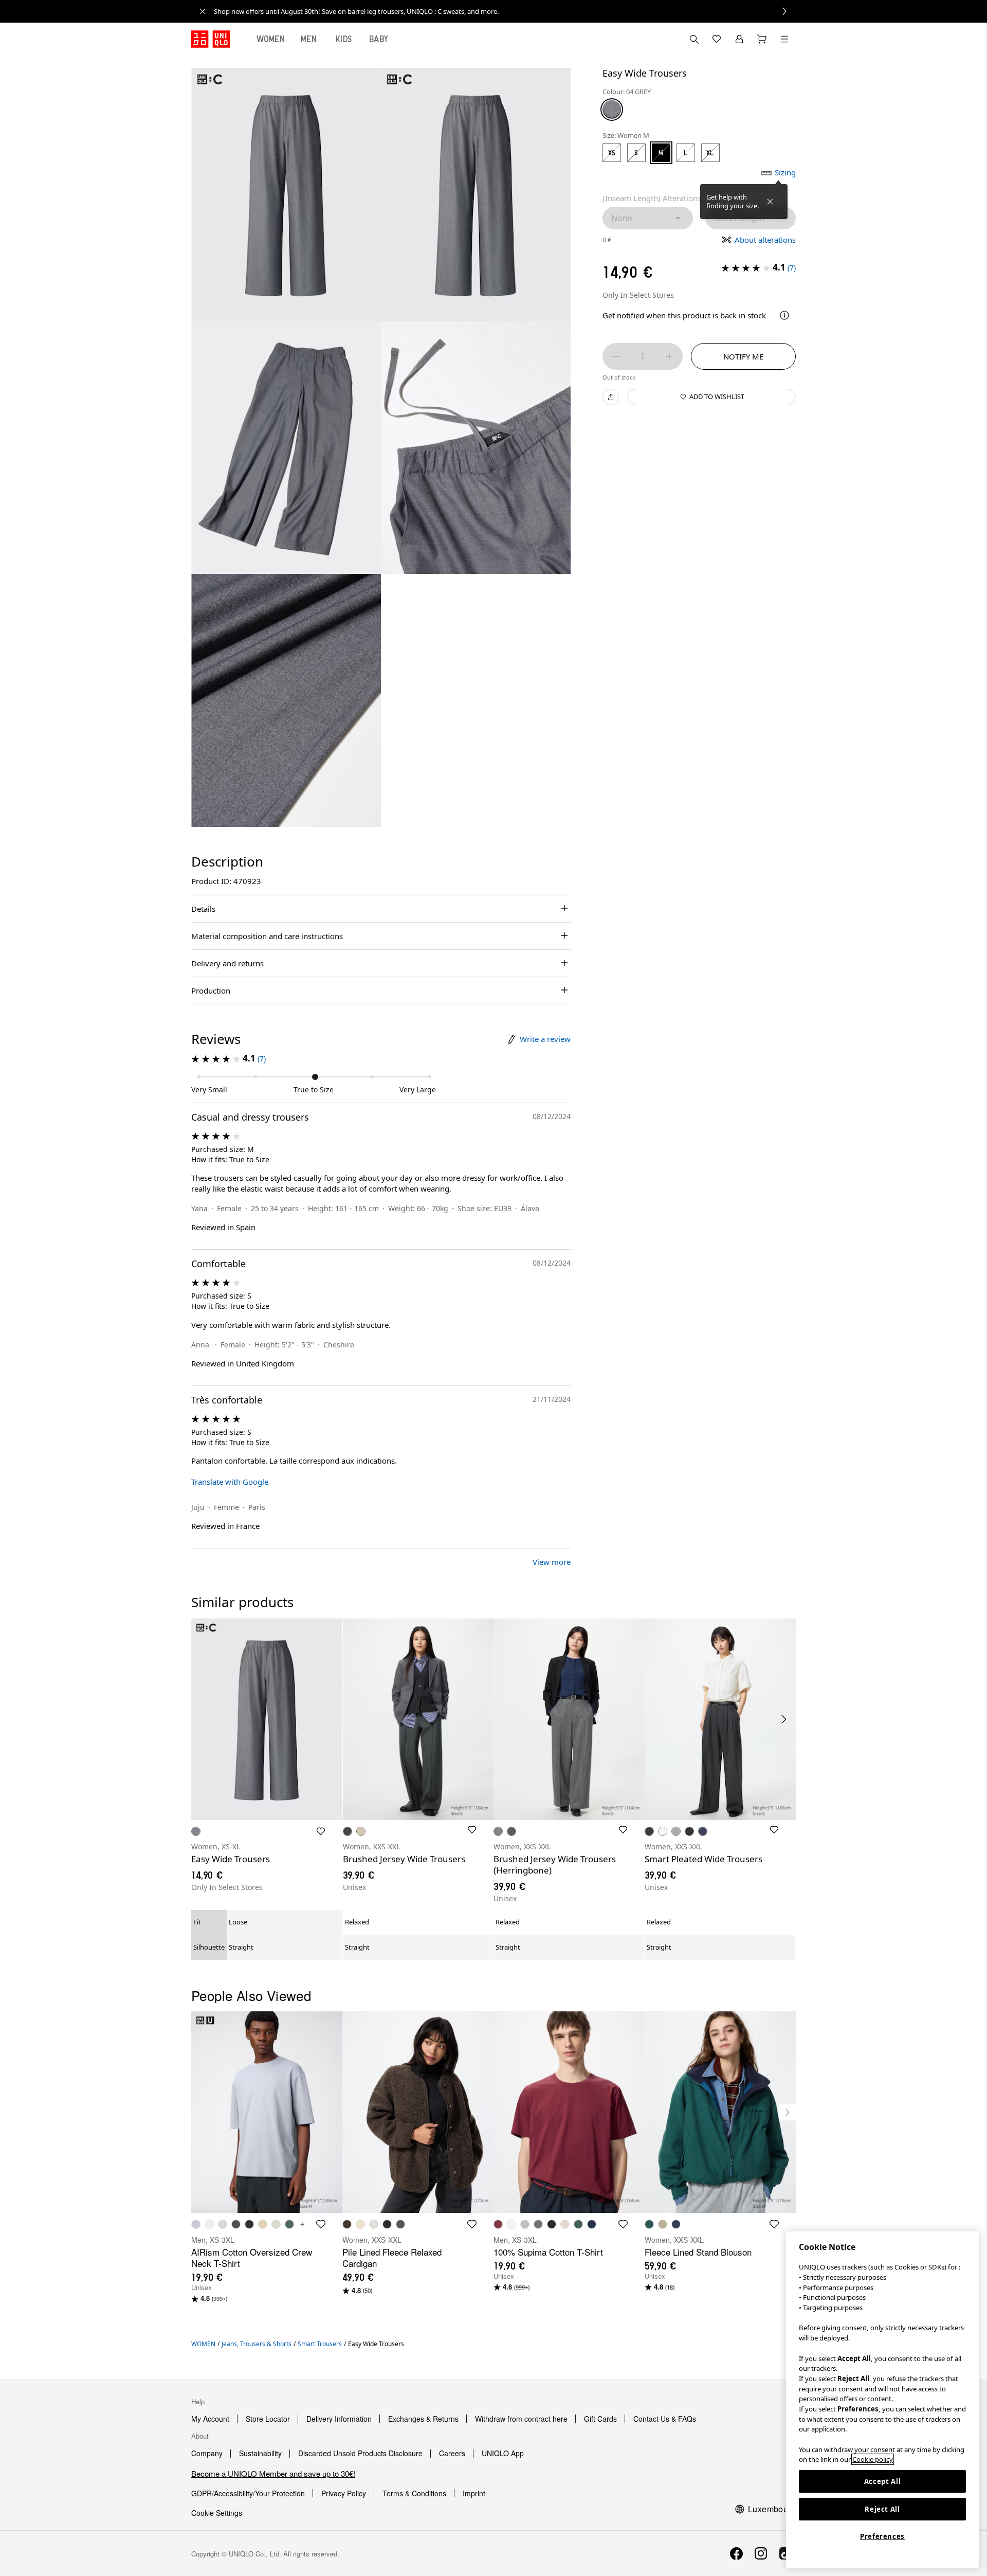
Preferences (882, 2536)
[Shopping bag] (762, 39)
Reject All (882, 2509)
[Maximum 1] (669, 356)
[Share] (611, 397)
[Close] (770, 202)
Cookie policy (873, 2459)
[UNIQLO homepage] (211, 39)
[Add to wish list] (321, 1831)
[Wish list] (717, 39)
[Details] (784, 315)
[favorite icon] (321, 2224)
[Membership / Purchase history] (739, 39)
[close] (203, 11)
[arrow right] (784, 1719)
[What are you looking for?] (694, 39)
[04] (612, 109)
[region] (882, 2400)
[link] (505, 11)
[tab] (271, 39)
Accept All (883, 2481)
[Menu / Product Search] (784, 39)
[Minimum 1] (616, 356)
